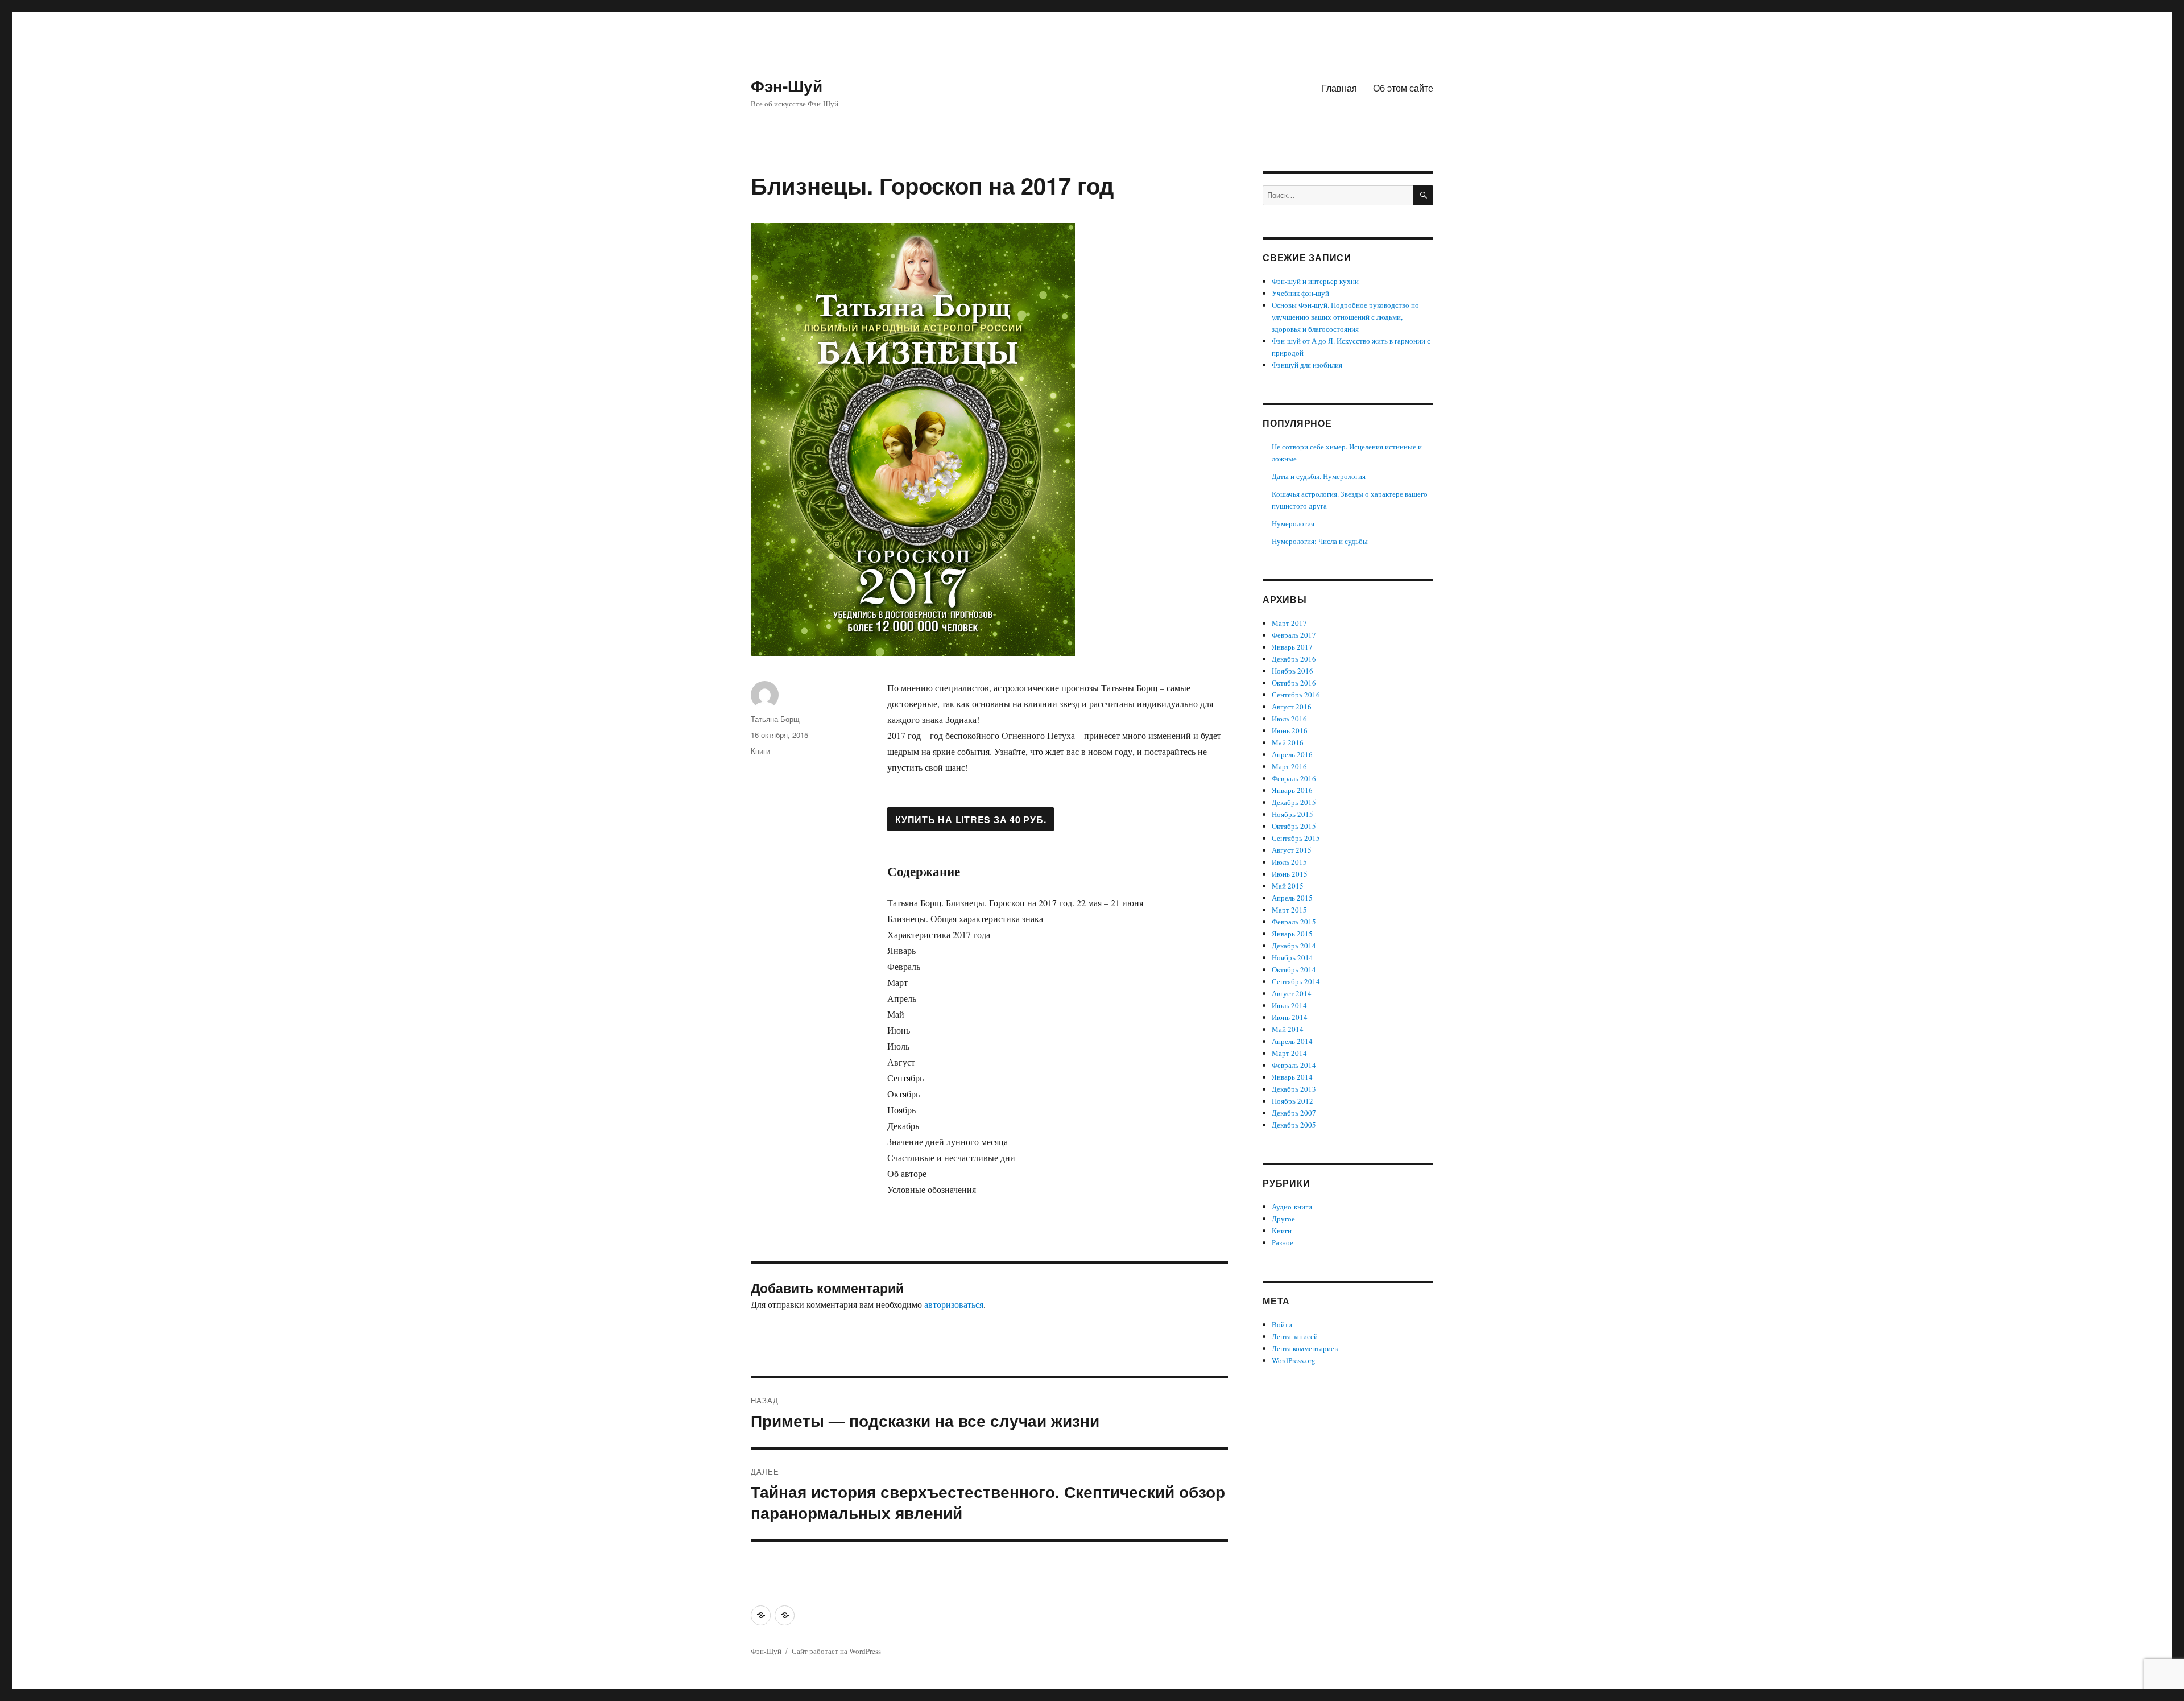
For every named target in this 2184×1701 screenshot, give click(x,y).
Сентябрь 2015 (1296, 838)
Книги (760, 751)
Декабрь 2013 (1294, 1089)
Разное (1283, 1242)
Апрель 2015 (1292, 898)
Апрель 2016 (1292, 754)
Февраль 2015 (1294, 922)
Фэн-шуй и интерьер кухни (1315, 281)
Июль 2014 (1289, 1005)
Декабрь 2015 (1294, 802)
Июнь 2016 (1290, 730)
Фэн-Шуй (787, 86)
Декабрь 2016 (1294, 659)
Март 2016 (1289, 766)
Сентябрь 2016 (1296, 695)
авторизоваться (954, 1304)
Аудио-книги (1292, 1207)
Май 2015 (1288, 886)
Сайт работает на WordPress (836, 1651)
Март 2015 (1289, 910)
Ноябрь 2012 (1292, 1101)
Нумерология (1293, 523)
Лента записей (1295, 1336)
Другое (1283, 1219)
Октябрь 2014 (1294, 969)
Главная (1339, 88)
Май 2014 (1288, 1029)
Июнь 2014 (1290, 1017)
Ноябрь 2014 (1292, 957)
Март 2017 (1289, 623)
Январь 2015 (1292, 934)
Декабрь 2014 (1294, 946)
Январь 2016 (1292, 790)
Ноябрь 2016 (1292, 671)
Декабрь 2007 (1294, 1113)
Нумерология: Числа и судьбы (1320, 541)
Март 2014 (1289, 1053)
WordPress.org (1294, 1360)
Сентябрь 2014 (1296, 981)
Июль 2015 (1289, 862)
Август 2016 (1292, 707)
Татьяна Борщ (775, 719)
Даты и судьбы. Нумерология (1319, 476)
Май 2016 (1288, 742)
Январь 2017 (1292, 647)
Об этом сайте (1403, 88)
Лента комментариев (1305, 1348)
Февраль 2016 (1294, 778)
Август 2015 (1292, 850)
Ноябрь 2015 (1292, 814)
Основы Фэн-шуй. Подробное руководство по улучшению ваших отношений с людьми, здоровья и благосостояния (1345, 317)
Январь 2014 (1292, 1077)
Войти (1282, 1324)
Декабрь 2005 (1294, 1125)
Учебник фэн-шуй (1300, 293)
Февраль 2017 (1294, 635)
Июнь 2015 (1290, 874)
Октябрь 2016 (1294, 683)
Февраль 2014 (1294, 1065)
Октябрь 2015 (1294, 826)
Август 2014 (1292, 993)
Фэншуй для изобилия (1307, 365)
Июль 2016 (1289, 719)
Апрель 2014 (1292, 1041)
